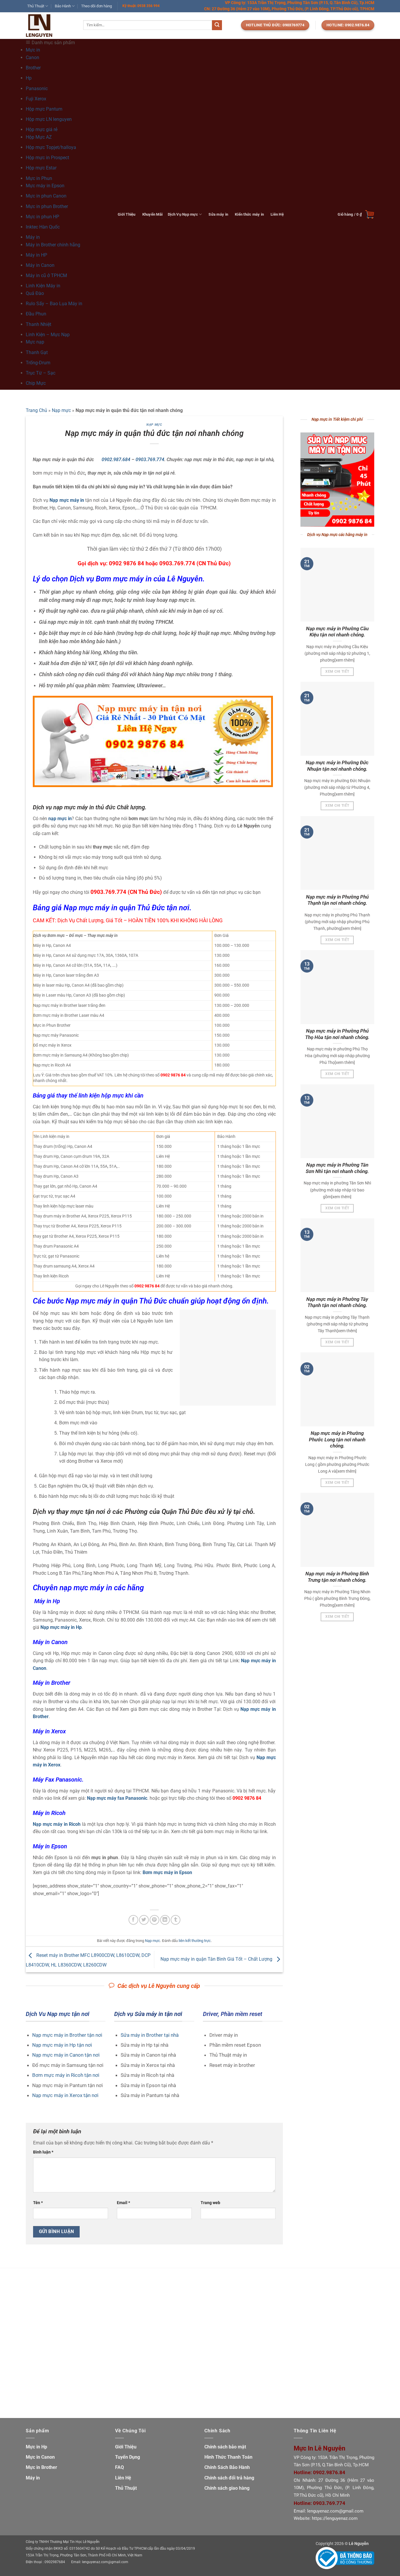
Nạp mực (61, 410)
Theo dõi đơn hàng (96, 6)
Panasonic (37, 89)
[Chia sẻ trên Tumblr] (176, 1920)
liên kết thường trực (195, 1941)
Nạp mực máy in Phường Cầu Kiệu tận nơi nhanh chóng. (337, 632)
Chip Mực (36, 383)
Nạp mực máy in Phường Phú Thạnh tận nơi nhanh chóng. (337, 900)
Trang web (210, 2203)
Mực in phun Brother (47, 206)
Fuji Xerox (36, 99)
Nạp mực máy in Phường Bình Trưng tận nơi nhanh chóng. (337, 1577)
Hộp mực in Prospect (47, 158)
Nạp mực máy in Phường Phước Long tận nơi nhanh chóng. (337, 1440)
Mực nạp (35, 342)
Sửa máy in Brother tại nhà (150, 2035)
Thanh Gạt (37, 352)
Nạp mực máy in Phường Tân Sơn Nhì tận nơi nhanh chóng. (337, 1168)
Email (123, 2203)
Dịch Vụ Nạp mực (183, 214)
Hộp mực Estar (41, 168)
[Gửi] (217, 25)
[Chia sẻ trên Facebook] (133, 1920)
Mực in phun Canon (46, 196)
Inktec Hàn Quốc (43, 227)
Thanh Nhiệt (39, 324)
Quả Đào (35, 293)
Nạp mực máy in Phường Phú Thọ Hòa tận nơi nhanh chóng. (337, 1034)
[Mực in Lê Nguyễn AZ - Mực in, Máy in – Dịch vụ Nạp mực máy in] (50, 26)
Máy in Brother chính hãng (53, 245)
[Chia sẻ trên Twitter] (144, 1920)
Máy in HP (36, 255)
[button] (356, 214)
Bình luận (43, 2152)
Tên (38, 2203)
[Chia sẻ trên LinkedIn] (165, 1920)
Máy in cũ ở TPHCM (46, 275)
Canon (33, 57)
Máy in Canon (40, 265)
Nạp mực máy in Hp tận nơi (62, 2045)
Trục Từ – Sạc (41, 373)
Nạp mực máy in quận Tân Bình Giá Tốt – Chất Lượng (217, 1959)
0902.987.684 (116, 460)
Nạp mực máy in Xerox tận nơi (65, 2095)
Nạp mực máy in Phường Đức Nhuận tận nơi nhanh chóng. (337, 766)
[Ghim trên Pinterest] (154, 1920)
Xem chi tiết (337, 672)
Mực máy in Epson (45, 186)
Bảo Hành (63, 6)
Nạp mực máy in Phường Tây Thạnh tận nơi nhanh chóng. (337, 1302)
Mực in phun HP (42, 217)
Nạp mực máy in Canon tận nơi (66, 2055)
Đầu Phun (36, 314)
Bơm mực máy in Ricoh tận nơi (66, 2075)
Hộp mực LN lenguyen (49, 119)
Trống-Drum (38, 363)
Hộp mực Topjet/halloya (51, 147)
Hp (29, 78)
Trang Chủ (36, 410)
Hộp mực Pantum (44, 109)
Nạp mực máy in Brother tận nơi (67, 2035)
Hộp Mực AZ (39, 137)
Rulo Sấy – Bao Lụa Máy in (54, 304)
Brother (33, 68)
